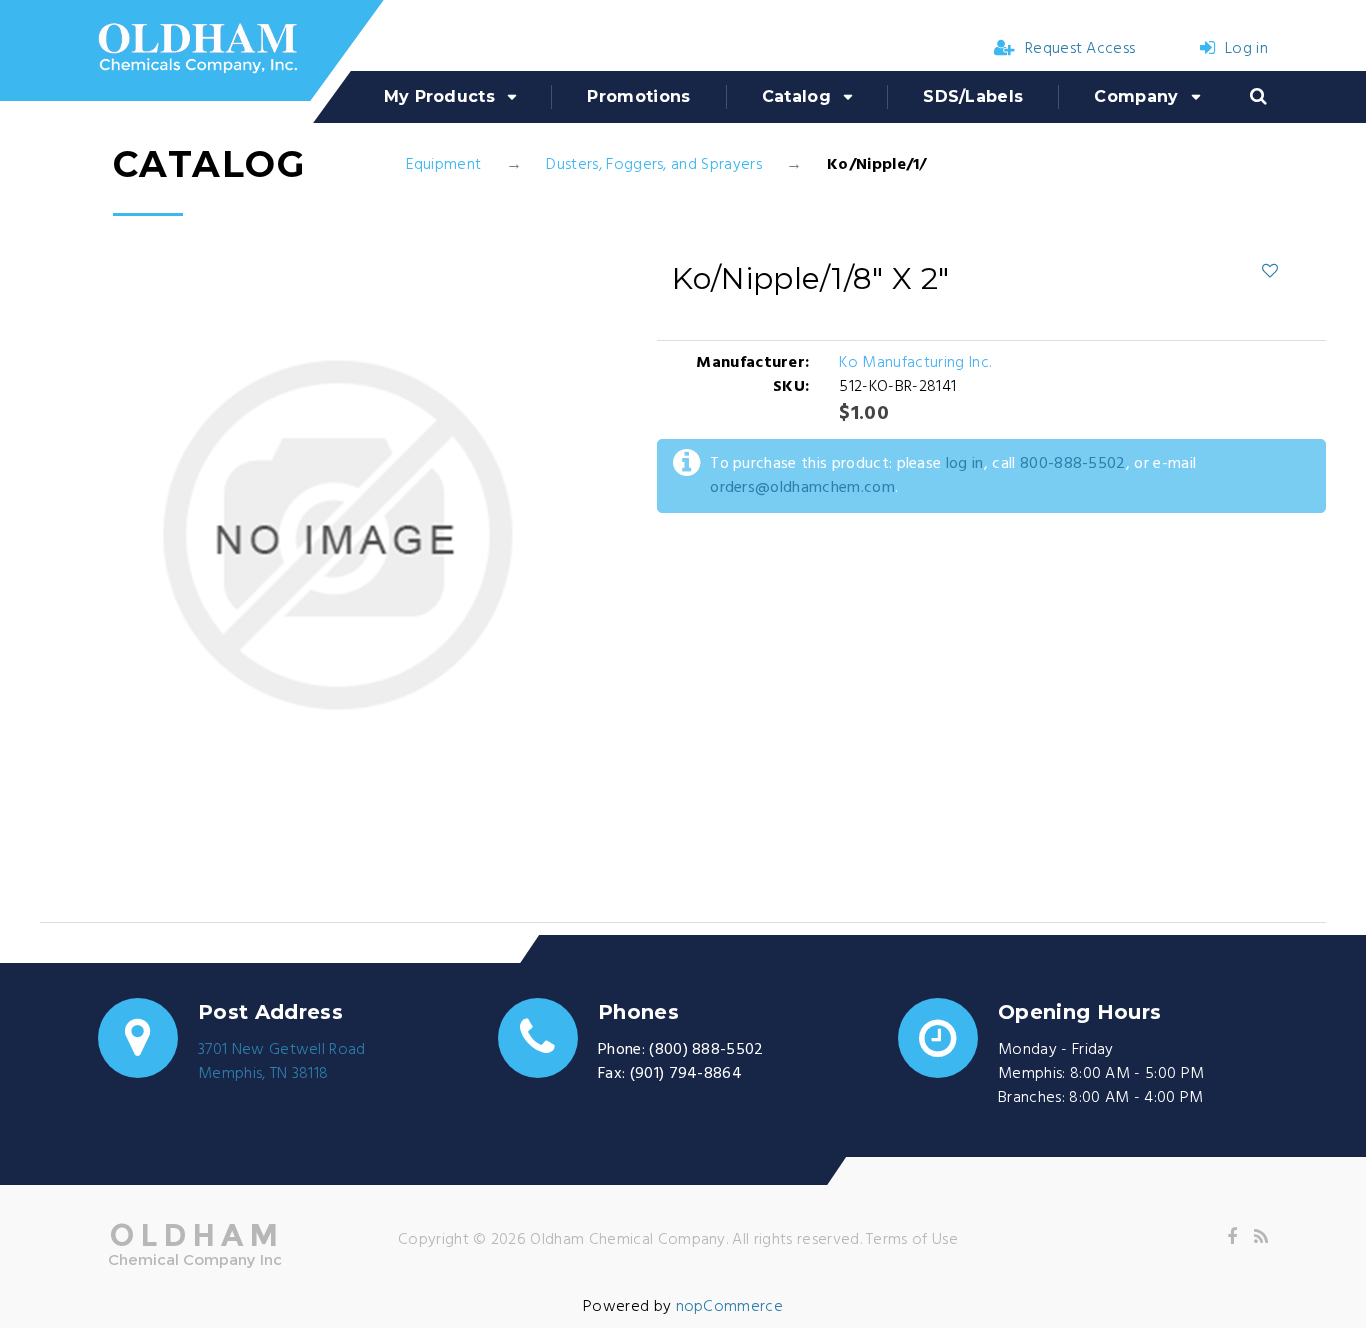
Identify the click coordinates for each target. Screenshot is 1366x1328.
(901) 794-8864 (686, 1074)
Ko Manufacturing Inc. (915, 363)
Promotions (638, 96)
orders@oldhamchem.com (802, 488)
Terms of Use (912, 1240)
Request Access (1080, 49)
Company (1136, 96)
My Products (440, 96)
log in (965, 464)
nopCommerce (730, 1307)
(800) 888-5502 (706, 1050)
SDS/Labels (973, 96)
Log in (1246, 49)
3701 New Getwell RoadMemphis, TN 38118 (282, 1062)
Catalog (796, 96)
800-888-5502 (1073, 464)
